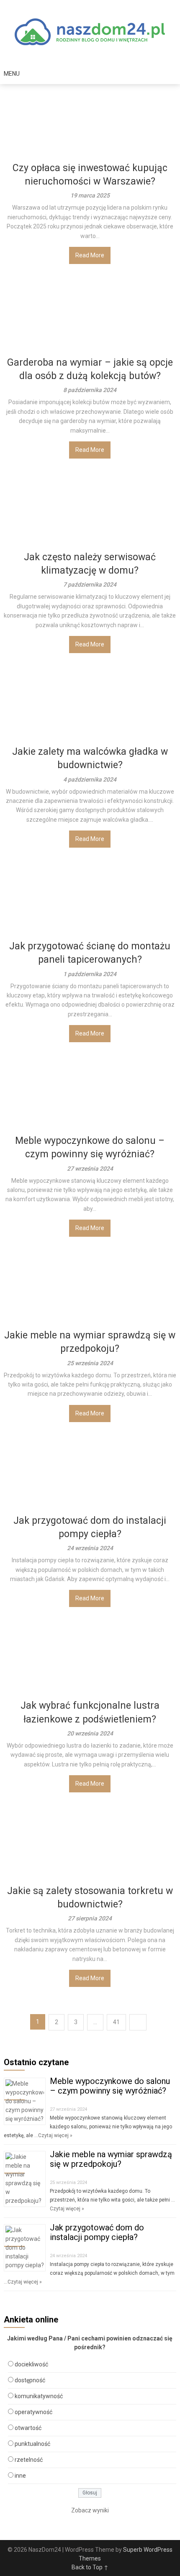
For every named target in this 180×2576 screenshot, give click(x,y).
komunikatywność (39, 2396)
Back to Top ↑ (90, 2567)
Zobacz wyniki (90, 2510)
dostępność (30, 2380)
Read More (90, 255)
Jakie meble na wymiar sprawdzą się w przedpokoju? (111, 2159)
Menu (12, 74)
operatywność (33, 2412)
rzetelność (29, 2460)
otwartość (28, 2428)
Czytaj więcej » (55, 2135)
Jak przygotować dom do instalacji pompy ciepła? (97, 2232)
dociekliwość (31, 2364)
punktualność (32, 2444)
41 (116, 2022)
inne (20, 2476)
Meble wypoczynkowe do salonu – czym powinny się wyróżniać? (110, 2086)
